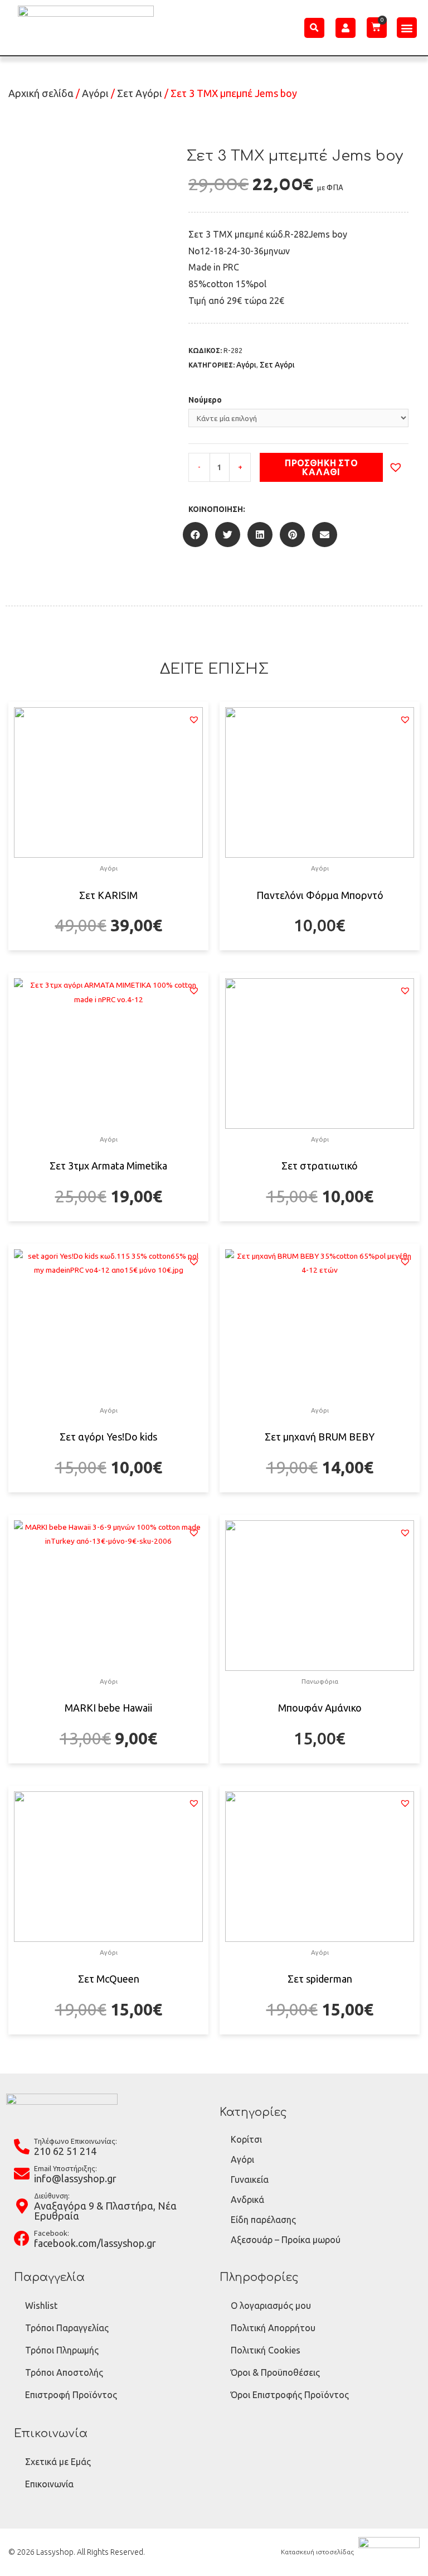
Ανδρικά (247, 2200)
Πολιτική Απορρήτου (273, 2328)
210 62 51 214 (65, 2151)
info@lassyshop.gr (75, 2178)
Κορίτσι (246, 2139)
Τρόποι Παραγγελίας (67, 2328)
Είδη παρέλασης (263, 2220)
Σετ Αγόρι (140, 93)
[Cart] (377, 27)
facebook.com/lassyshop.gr (95, 2243)
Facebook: (52, 2233)
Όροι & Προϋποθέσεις (275, 2372)
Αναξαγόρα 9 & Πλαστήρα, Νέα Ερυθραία (105, 2211)
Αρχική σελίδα (41, 93)
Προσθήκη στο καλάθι (321, 467)
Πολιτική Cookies (266, 2350)
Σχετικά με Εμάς (58, 2462)
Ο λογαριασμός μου (271, 2306)
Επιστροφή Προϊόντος (71, 2395)
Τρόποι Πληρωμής (62, 2350)
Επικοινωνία (49, 2484)
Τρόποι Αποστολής (64, 2372)
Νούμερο (205, 400)
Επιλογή (108, 949)
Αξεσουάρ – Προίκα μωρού (286, 2240)
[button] (407, 28)
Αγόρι (95, 93)
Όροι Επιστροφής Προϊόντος (290, 2395)
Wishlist (41, 2306)
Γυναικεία (250, 2179)
